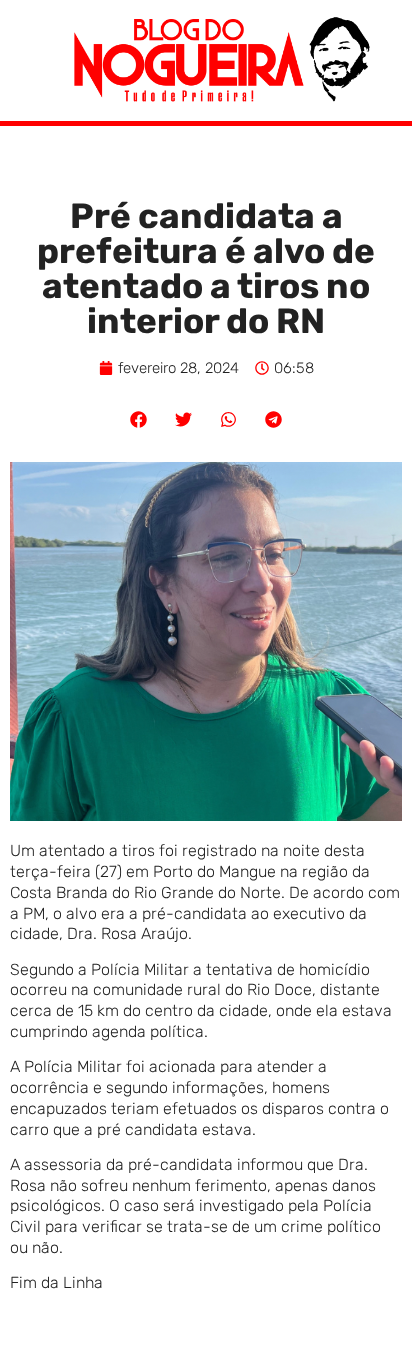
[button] (138, 419)
